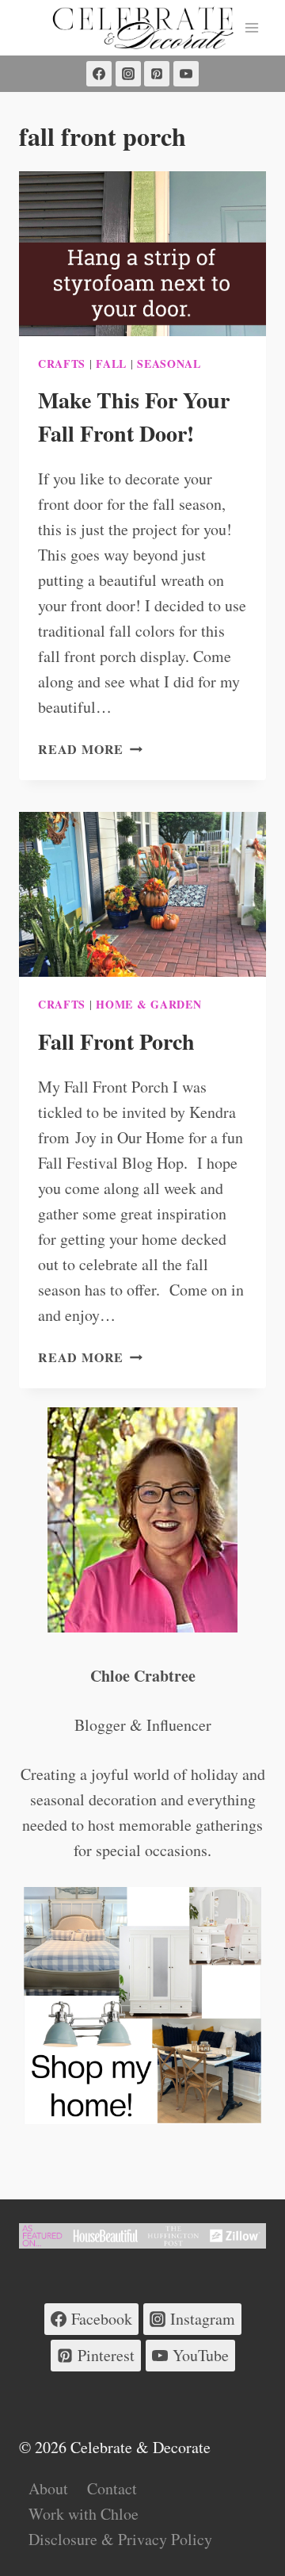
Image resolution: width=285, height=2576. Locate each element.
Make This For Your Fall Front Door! (134, 417)
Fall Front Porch (116, 1041)
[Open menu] (251, 27)
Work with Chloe (84, 2514)
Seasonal (169, 364)
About (48, 2488)
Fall (111, 364)
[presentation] (142, 254)
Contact (112, 2488)
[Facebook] (99, 74)
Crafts (62, 364)
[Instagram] (128, 74)
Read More (90, 749)
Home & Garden (148, 1004)
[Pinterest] (157, 74)
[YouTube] (186, 74)
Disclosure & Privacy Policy (120, 2539)
